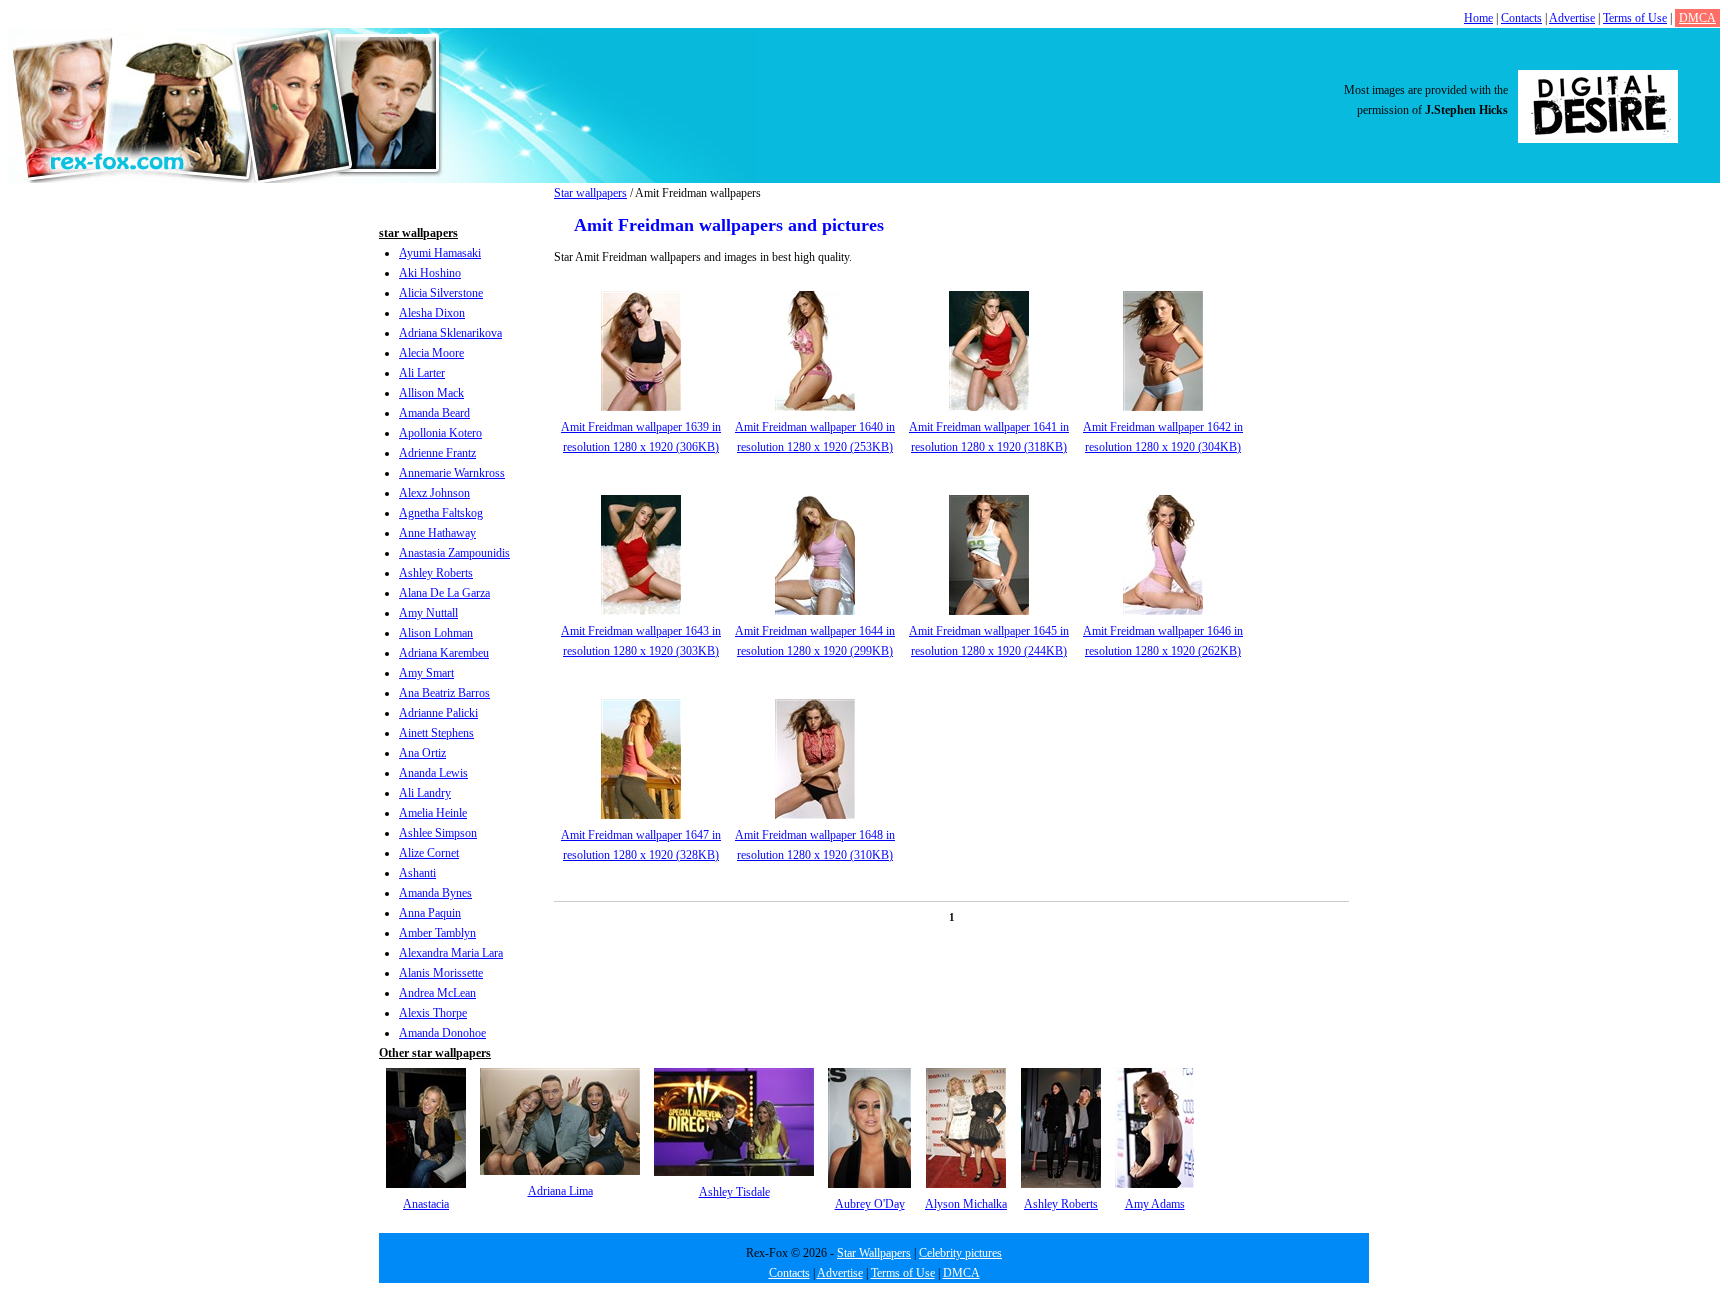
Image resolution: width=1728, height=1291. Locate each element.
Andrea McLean (437, 993)
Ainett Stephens (436, 733)
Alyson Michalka (966, 1204)
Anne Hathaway (437, 533)
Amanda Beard (434, 413)
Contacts (1521, 18)
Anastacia (426, 1204)
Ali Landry (425, 793)
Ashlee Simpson (438, 833)
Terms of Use (1635, 18)
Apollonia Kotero (440, 433)
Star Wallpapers (874, 1253)
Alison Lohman (436, 633)
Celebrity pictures (960, 1253)
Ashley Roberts (436, 573)
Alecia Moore (431, 353)
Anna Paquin (430, 913)
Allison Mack (431, 393)
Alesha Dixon (432, 313)
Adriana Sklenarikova (450, 333)
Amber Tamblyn (437, 933)
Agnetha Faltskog (441, 513)
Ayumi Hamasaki (440, 253)
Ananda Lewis (433, 773)
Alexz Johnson (434, 493)
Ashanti (417, 873)
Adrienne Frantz (437, 453)
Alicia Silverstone (441, 293)
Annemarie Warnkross (452, 473)
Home (1478, 18)
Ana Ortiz (422, 753)
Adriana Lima (560, 1191)
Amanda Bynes (435, 893)
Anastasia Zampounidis (454, 553)
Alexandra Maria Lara (451, 953)
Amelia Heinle (433, 813)
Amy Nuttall (428, 613)
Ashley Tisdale (734, 1192)
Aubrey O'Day (870, 1204)
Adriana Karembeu (444, 653)
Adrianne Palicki (438, 713)
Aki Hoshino (430, 273)
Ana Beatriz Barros (444, 693)
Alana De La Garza (444, 593)
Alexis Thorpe (433, 1013)
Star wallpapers (590, 193)
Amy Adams (1155, 1204)
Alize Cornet (429, 853)
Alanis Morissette (441, 973)
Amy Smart (426, 673)
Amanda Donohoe (442, 1033)
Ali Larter (422, 373)
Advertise (1572, 18)
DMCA (1697, 18)
